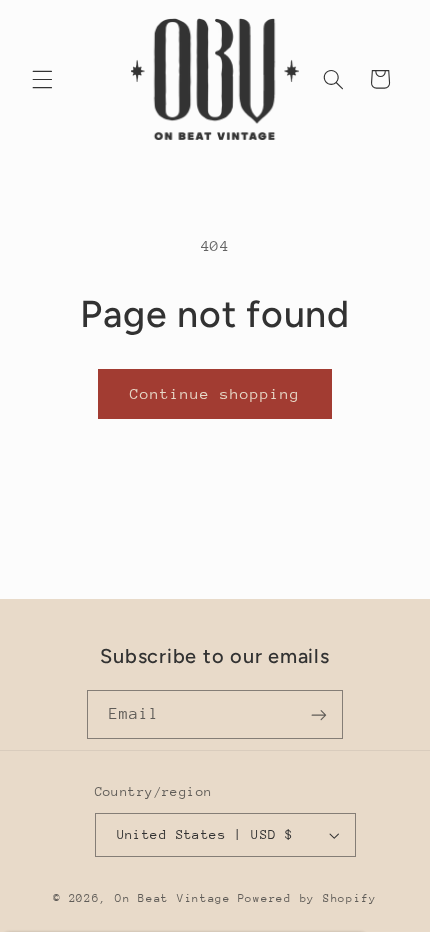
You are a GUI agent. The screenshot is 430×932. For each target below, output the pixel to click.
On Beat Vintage (173, 898)
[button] (42, 79)
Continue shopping (215, 393)
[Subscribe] (319, 714)
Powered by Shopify (307, 898)
